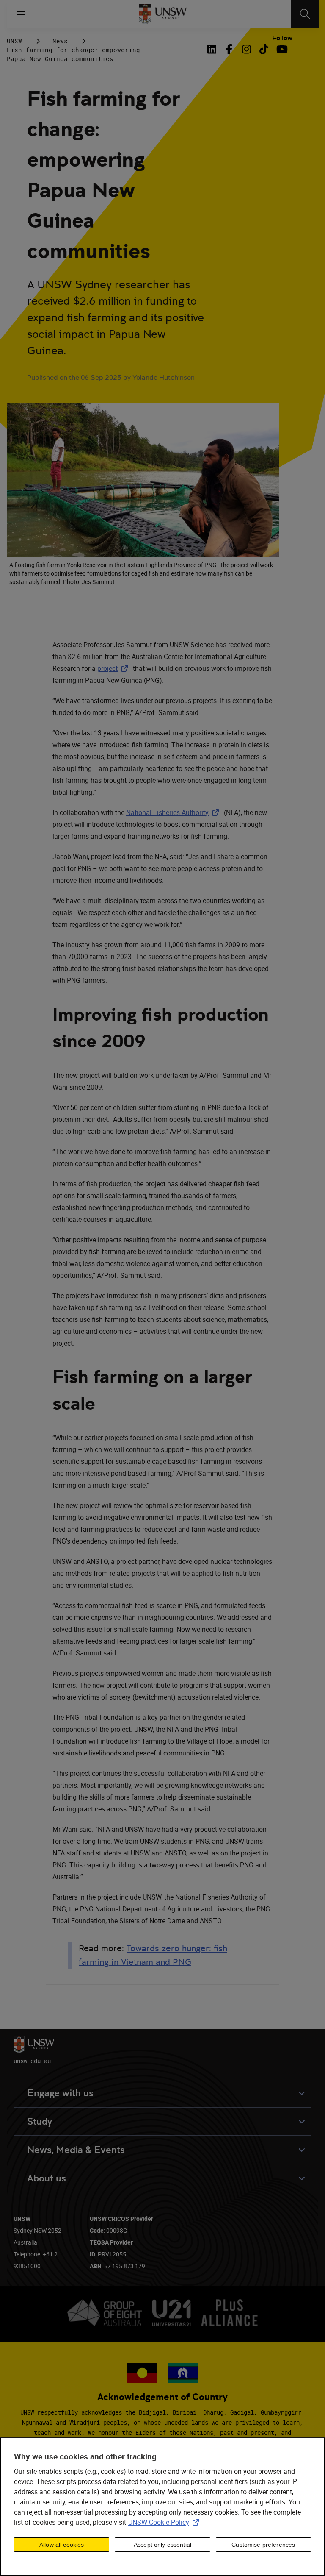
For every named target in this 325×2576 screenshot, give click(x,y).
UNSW (14, 41)
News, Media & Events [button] (76, 2150)
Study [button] (40, 2121)
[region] (162, 2507)
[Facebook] (229, 49)
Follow (282, 38)
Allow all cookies (62, 2545)
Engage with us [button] (60, 2093)
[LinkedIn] (213, 49)
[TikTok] (264, 49)
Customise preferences (263, 2545)
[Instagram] (247, 49)
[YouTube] (281, 49)
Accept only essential (162, 2545)
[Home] (163, 14)
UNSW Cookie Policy (165, 2522)
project (114, 668)
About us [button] (47, 2178)
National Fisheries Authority (174, 812)
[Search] (305, 14)
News (60, 41)
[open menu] (21, 14)
